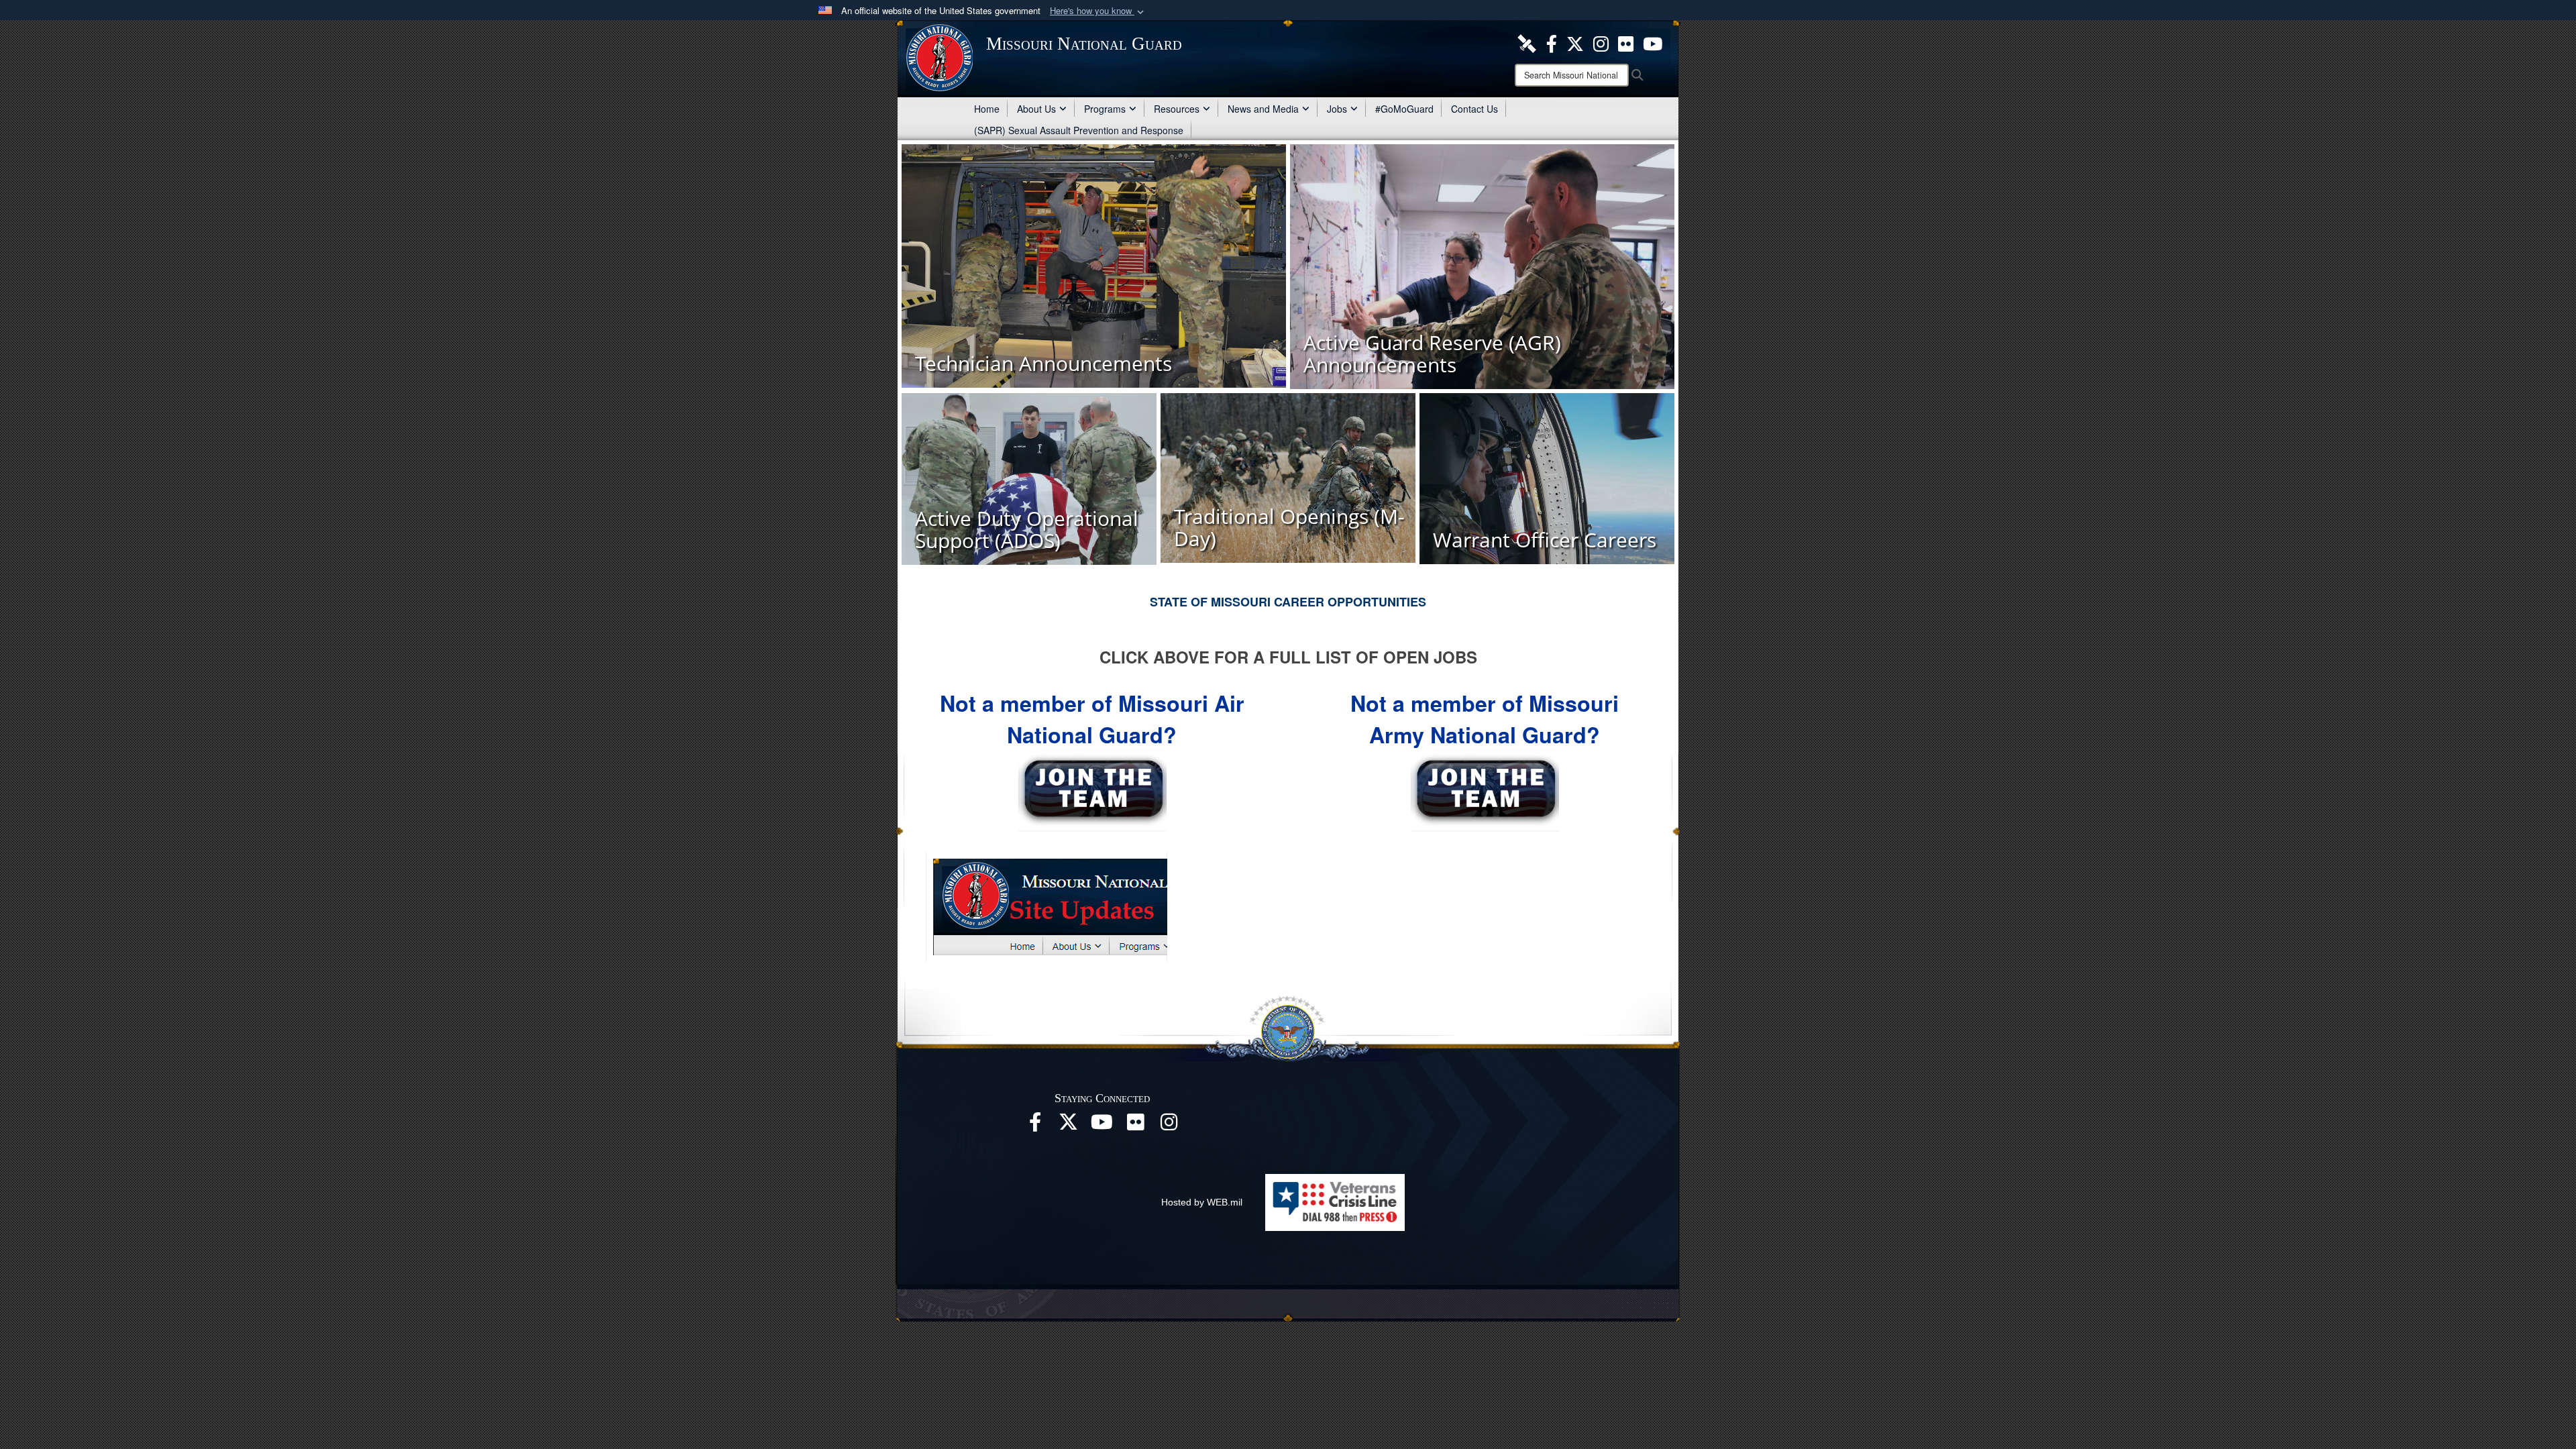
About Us (1036, 109)
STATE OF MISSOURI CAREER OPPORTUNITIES (1288, 602)
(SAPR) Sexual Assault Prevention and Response (1079, 130)
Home (987, 109)
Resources (1177, 109)
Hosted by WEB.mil (1202, 1202)
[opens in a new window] (1527, 42)
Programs (1105, 109)
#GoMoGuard (1404, 109)
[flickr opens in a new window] (1626, 42)
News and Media (1263, 109)
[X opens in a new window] (1575, 42)
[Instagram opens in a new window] (1601, 42)
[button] (1098, 11)
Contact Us (1474, 109)
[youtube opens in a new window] (1653, 42)
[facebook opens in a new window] (1552, 42)
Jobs (1337, 109)
